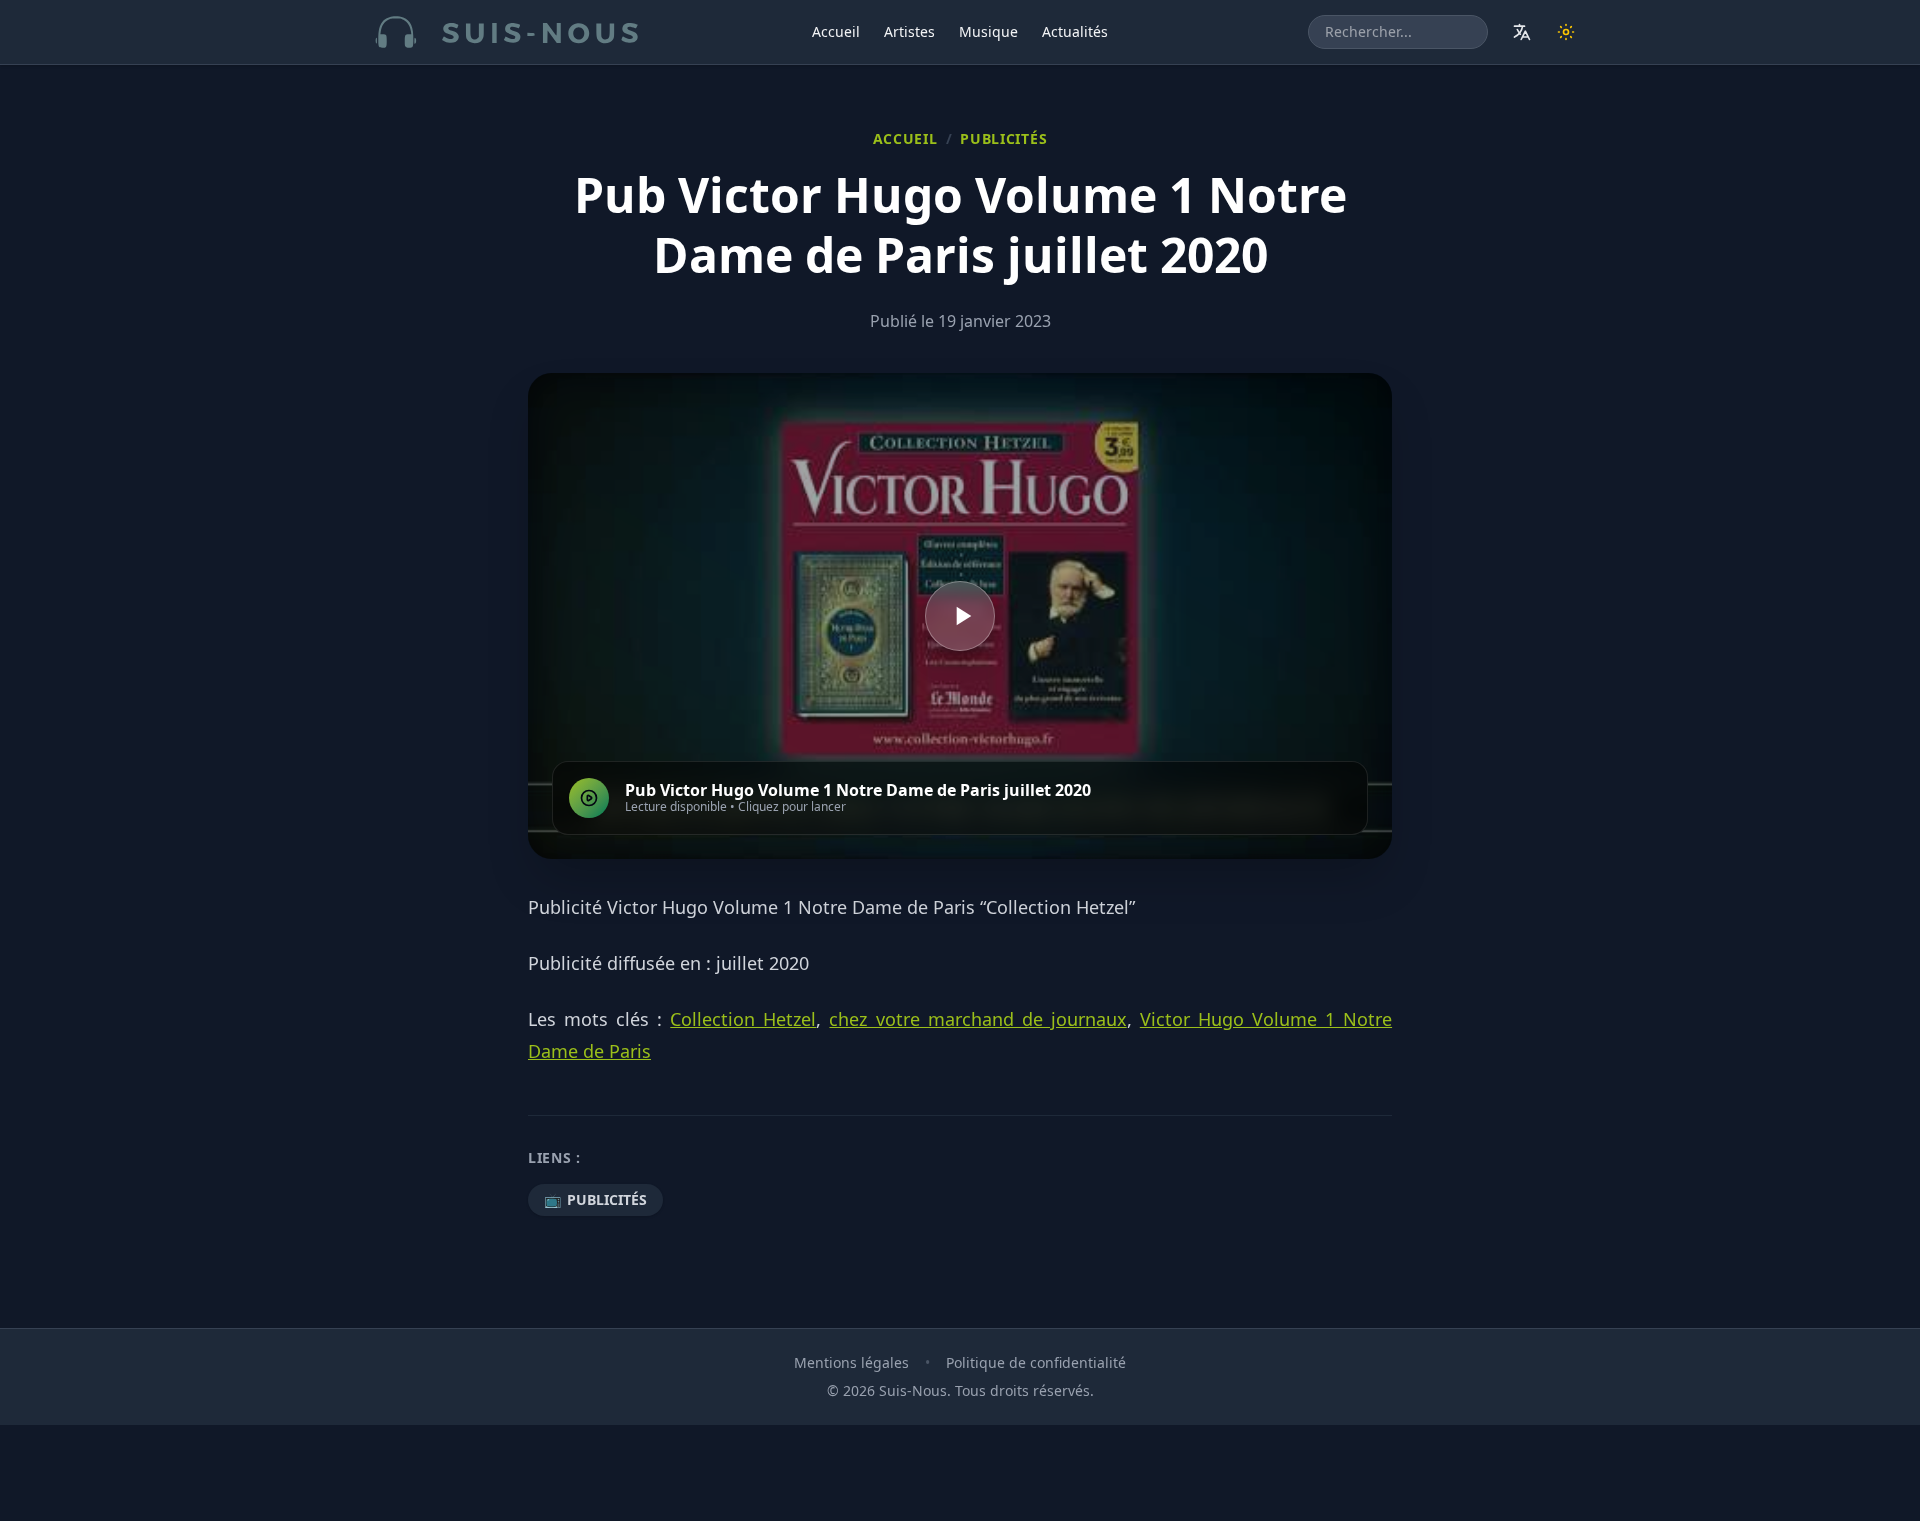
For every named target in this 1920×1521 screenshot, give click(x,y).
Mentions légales (851, 1362)
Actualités (1075, 31)
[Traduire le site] (1522, 32)
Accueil (836, 31)
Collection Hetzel (743, 1019)
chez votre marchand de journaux (977, 1019)
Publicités (1003, 138)
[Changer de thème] (1566, 32)
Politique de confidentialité (1036, 1362)
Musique (988, 31)
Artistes (909, 31)
